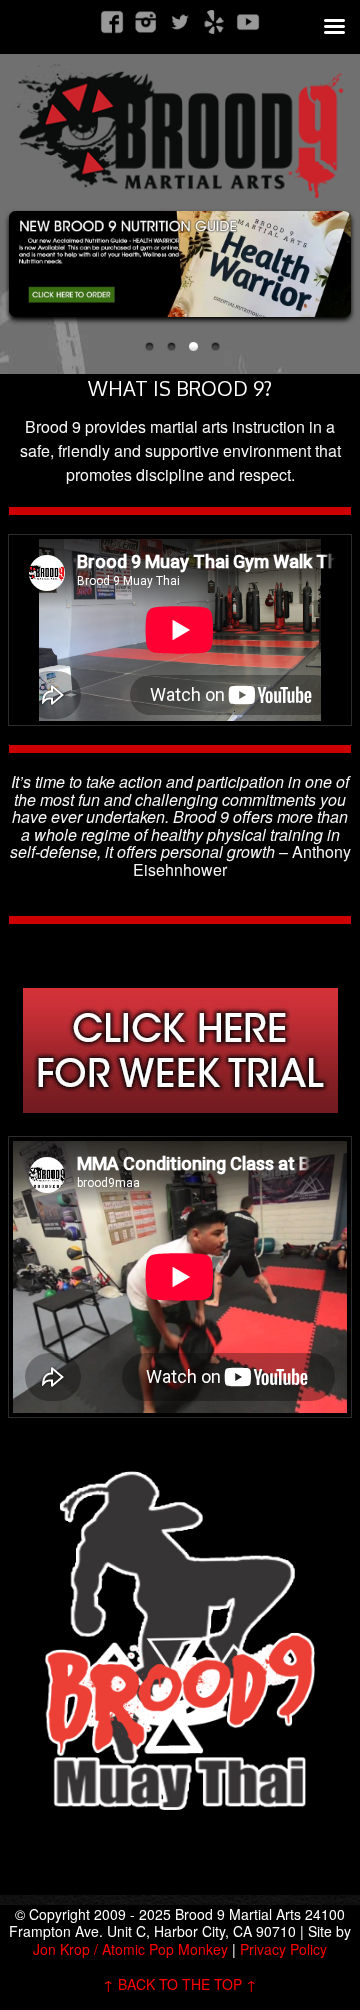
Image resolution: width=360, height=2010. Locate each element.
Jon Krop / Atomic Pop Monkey (130, 1949)
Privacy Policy (283, 1949)
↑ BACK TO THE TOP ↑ (180, 1984)
